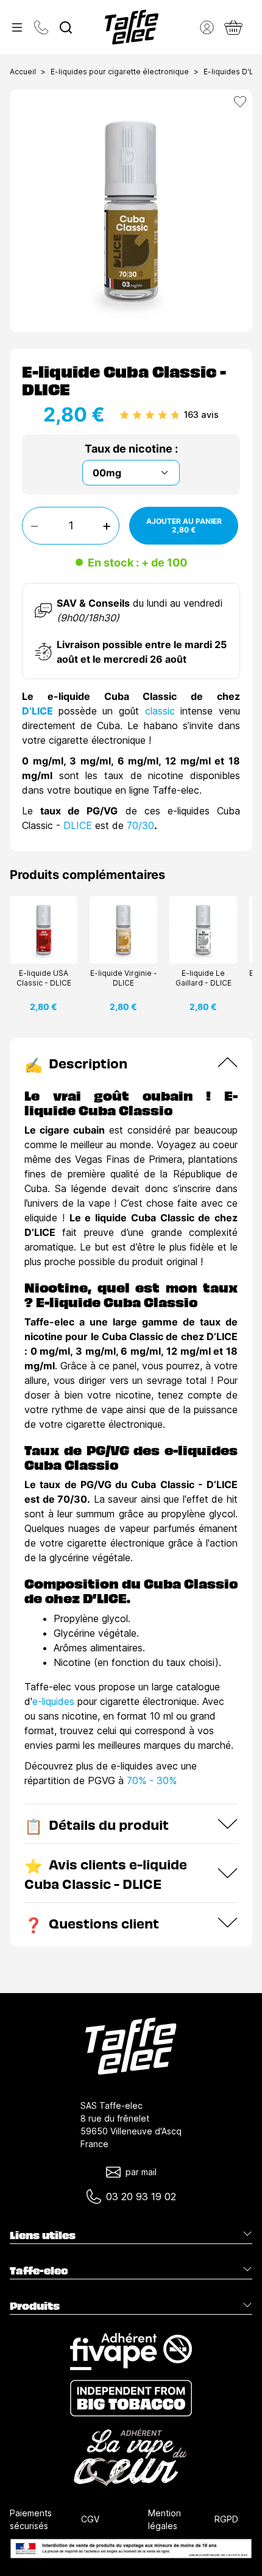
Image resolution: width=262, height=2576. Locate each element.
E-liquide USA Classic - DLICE (44, 978)
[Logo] (132, 27)
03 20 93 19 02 (141, 2197)
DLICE (78, 825)
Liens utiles (43, 2235)
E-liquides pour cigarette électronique (120, 72)
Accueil (23, 72)
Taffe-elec (39, 2270)
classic (160, 711)
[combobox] (66, 27)
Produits (35, 2306)
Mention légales (165, 2519)
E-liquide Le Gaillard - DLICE (204, 978)
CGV (90, 2519)
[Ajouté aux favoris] (240, 102)
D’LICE (37, 711)
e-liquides (53, 1701)
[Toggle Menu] (17, 27)
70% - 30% (152, 1780)
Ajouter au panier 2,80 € (184, 525)
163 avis (201, 415)
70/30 (140, 825)
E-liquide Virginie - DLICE (124, 978)
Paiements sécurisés (31, 2519)
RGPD (226, 2519)
